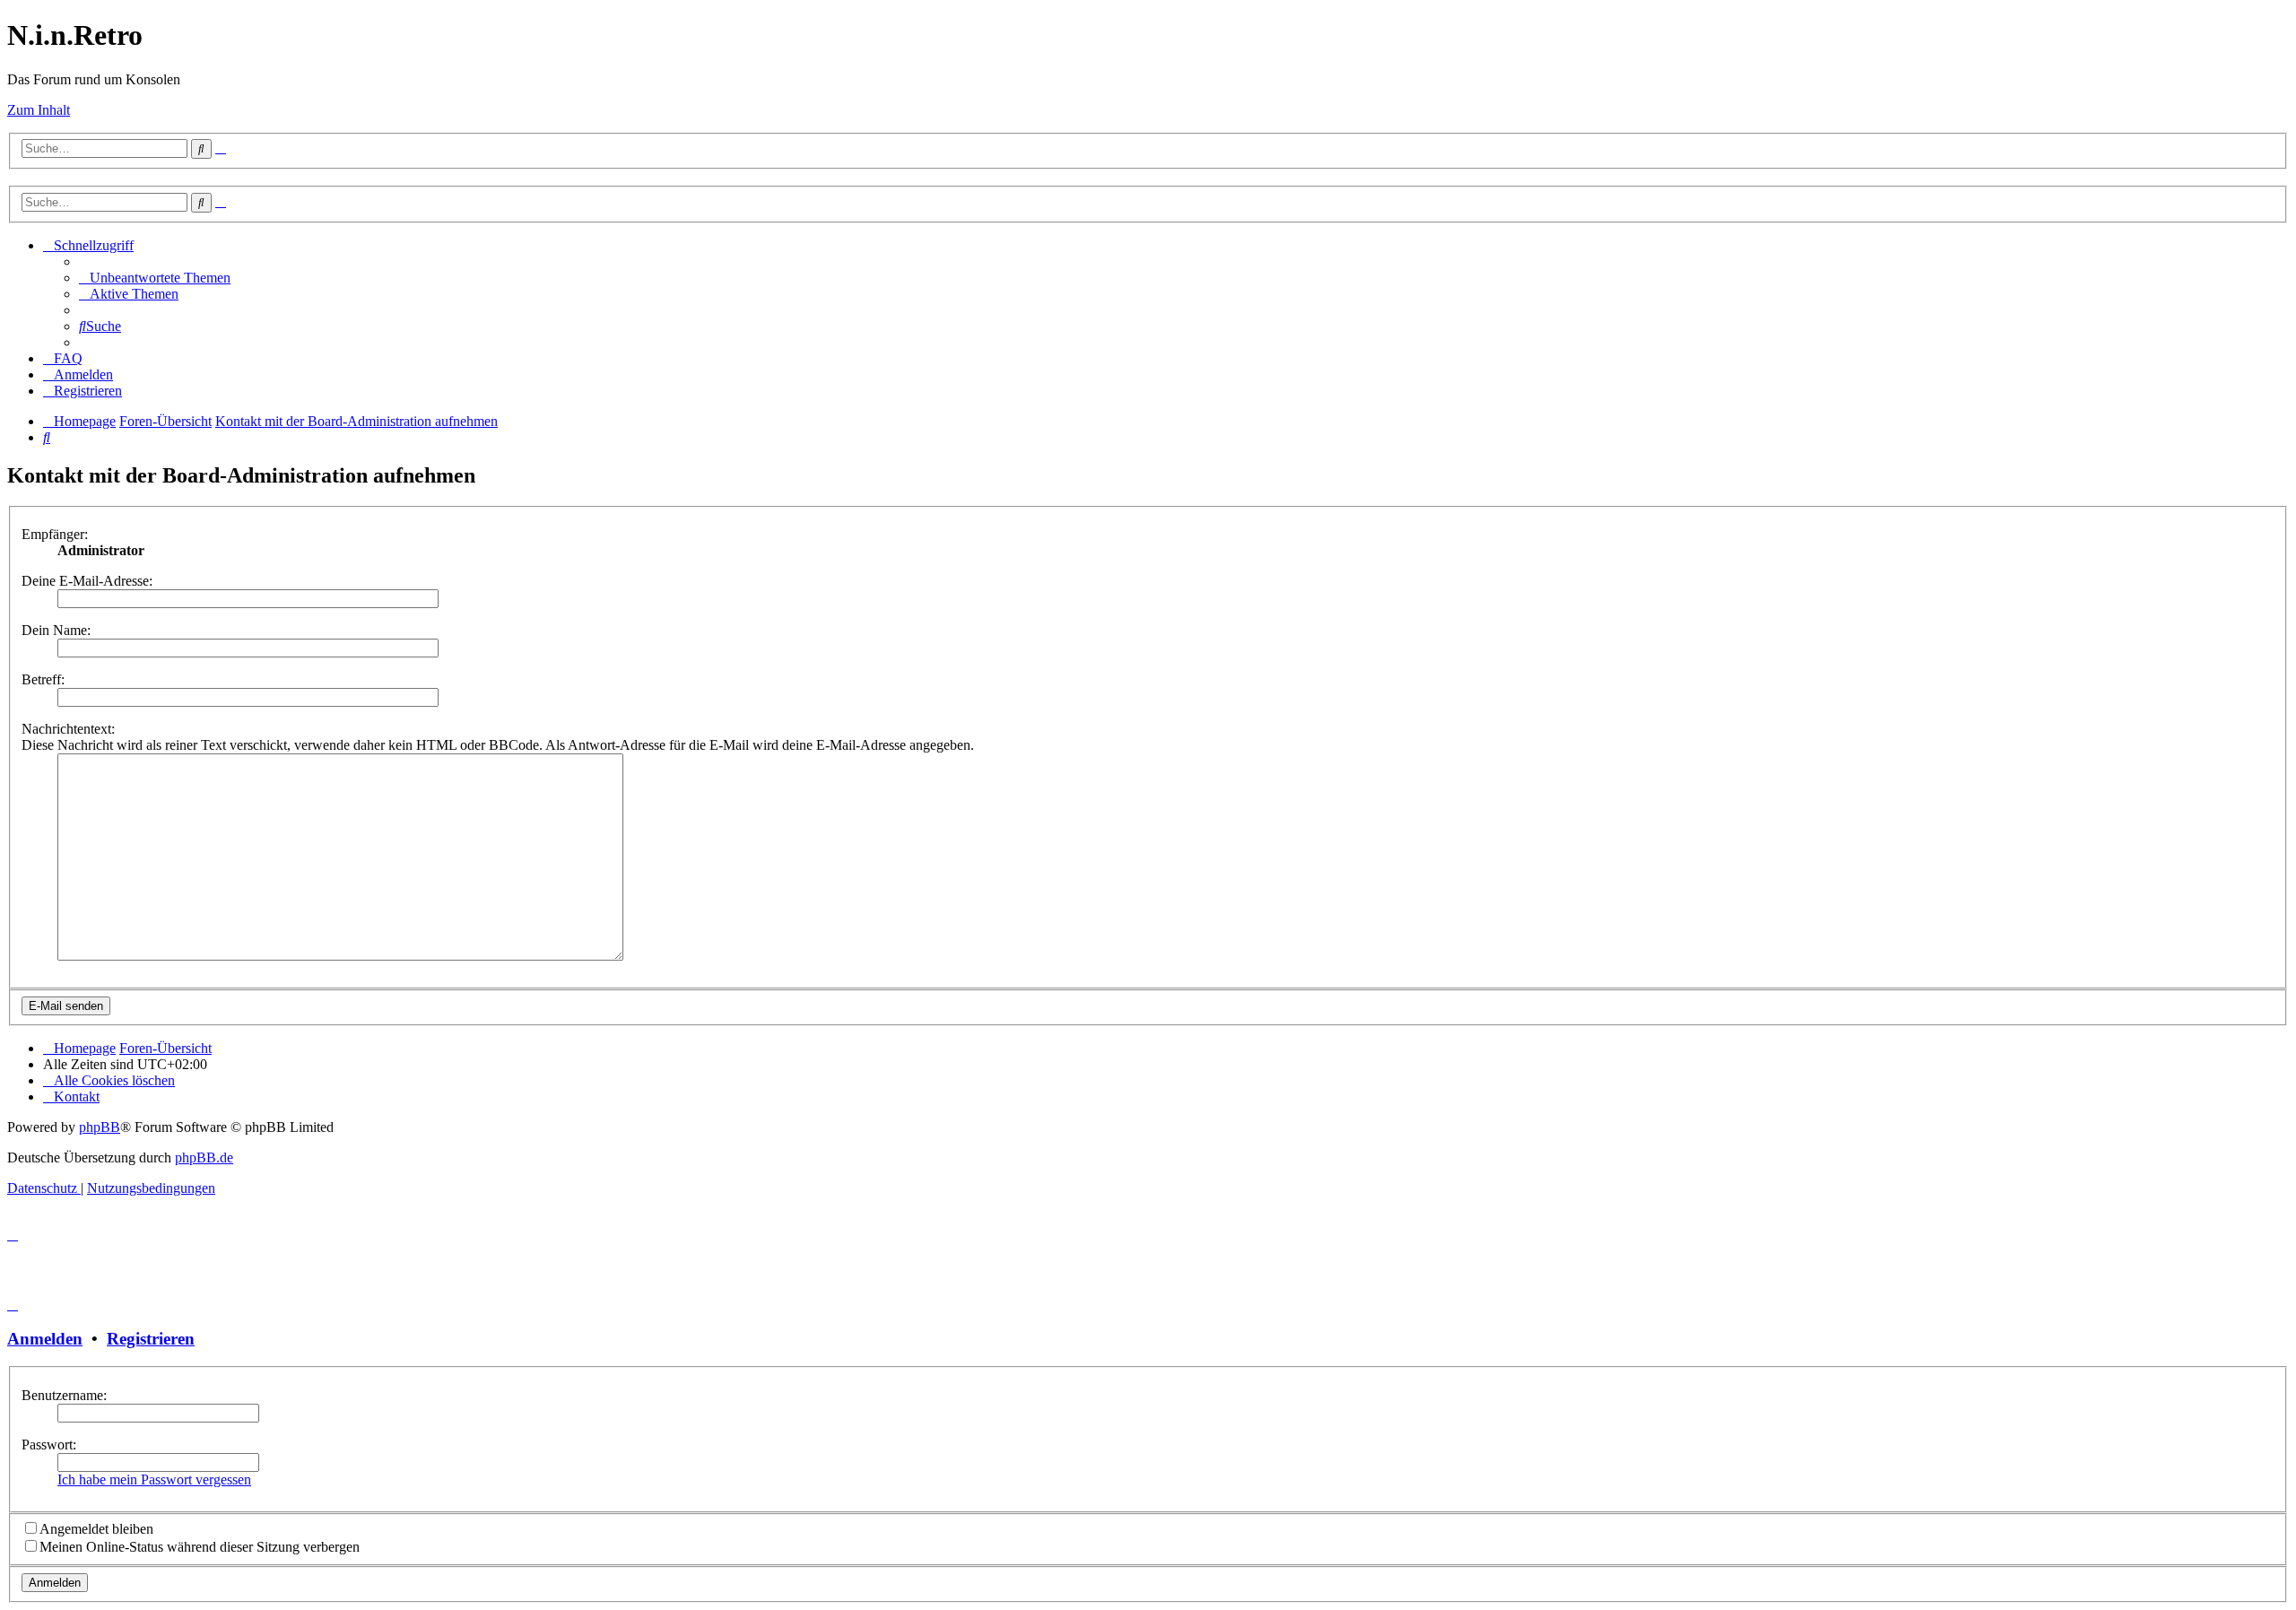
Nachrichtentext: (68, 729)
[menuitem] (155, 278)
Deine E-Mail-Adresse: (87, 581)
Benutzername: (64, 1395)
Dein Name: (56, 630)
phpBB (100, 1127)
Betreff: (43, 679)
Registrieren (151, 1339)
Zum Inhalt (39, 110)
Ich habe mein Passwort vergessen (154, 1479)
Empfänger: (55, 534)
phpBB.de (204, 1157)
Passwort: (49, 1445)
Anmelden (45, 1339)
